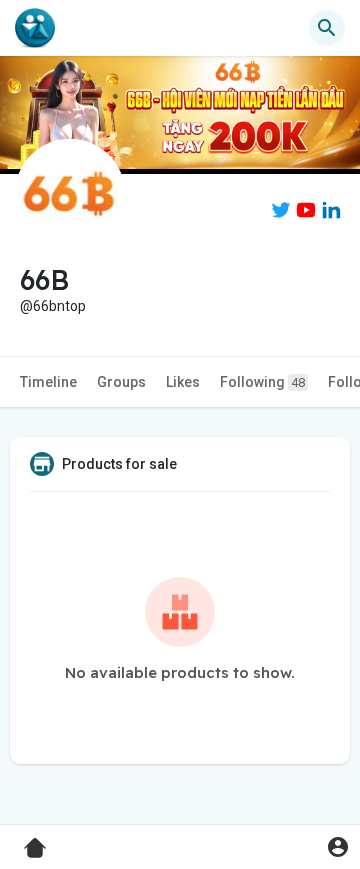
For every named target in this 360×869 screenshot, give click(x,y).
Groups (121, 382)
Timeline (48, 382)
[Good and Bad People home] (35, 28)
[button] (337, 846)
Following (262, 382)
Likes (183, 382)
